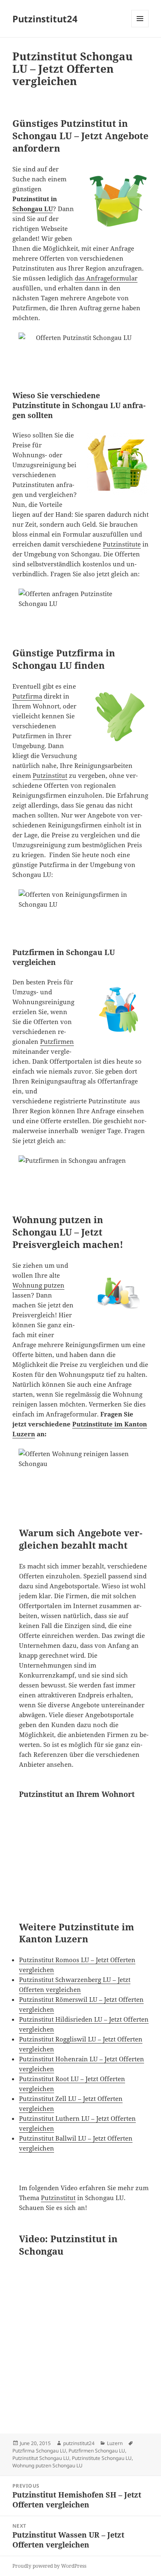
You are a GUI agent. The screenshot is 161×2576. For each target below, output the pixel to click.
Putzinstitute (122, 544)
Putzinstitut (50, 775)
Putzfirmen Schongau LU (97, 2451)
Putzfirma (27, 696)
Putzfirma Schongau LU (39, 2451)
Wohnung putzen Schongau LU (47, 2465)
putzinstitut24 (79, 2443)
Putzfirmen (57, 1041)
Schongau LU (33, 209)
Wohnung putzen (38, 1285)
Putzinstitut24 (45, 19)
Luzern (115, 2443)
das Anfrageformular (106, 278)
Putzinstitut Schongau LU (41, 2458)
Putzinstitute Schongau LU (102, 2458)
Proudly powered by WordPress (49, 2566)
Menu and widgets (140, 27)
